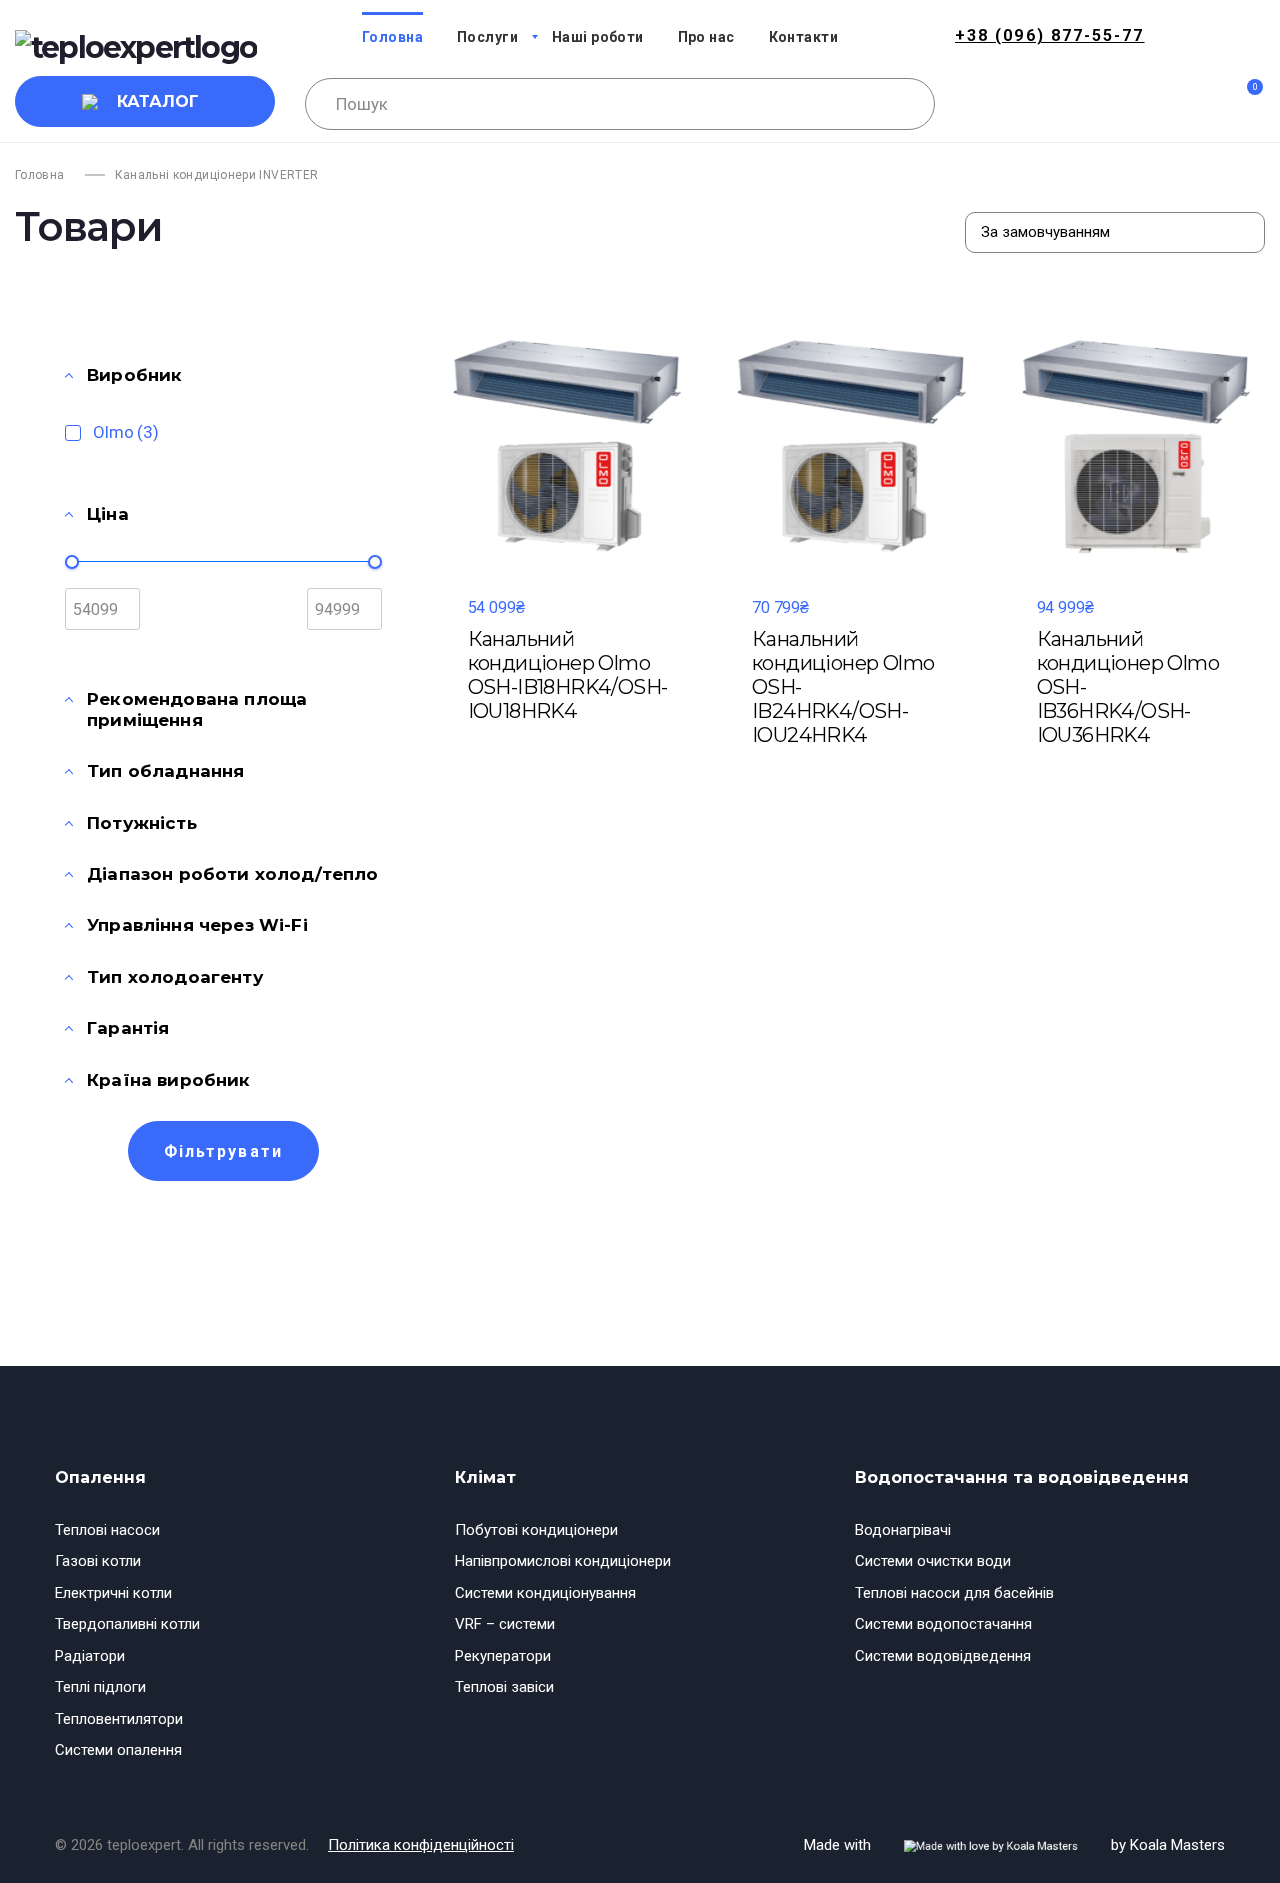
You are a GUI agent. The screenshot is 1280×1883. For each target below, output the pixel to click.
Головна (40, 175)
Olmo (126, 432)
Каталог (158, 101)
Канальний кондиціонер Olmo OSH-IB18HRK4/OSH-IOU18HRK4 (568, 675)
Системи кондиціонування (545, 1593)
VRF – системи (505, 1624)
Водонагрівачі (903, 1530)
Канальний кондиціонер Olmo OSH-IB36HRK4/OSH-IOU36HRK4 (1128, 687)
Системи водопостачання (943, 1624)
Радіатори (90, 1656)
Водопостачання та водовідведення (1022, 1477)
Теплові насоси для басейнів (954, 1593)
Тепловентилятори (119, 1719)
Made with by (1014, 1845)
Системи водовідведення (943, 1656)
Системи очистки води (933, 1561)
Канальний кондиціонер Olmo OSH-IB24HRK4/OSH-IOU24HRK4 (843, 687)
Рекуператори (503, 1656)
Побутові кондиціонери (536, 1530)
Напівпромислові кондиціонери (563, 1561)
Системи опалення (118, 1750)
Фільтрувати (223, 1151)
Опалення (100, 1477)
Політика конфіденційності (421, 1845)
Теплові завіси (504, 1687)
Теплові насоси (107, 1530)
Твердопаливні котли (127, 1624)
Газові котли (98, 1561)
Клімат (485, 1477)
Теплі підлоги (100, 1687)
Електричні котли (113, 1593)
